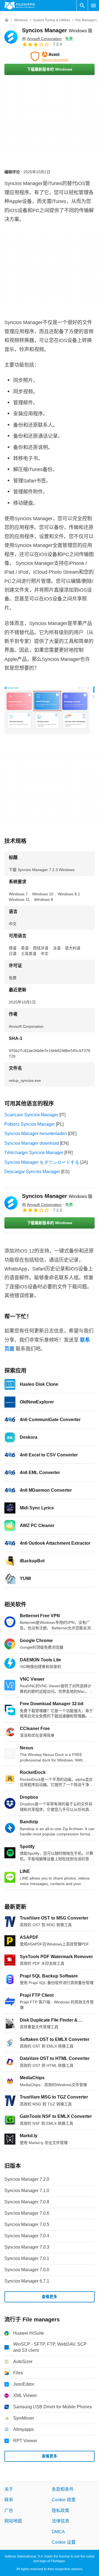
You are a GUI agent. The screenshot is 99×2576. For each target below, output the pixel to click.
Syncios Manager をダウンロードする (42, 1162)
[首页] (7, 20)
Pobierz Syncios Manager (30, 1124)
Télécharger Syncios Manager (34, 1153)
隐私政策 (61, 2510)
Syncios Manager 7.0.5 (27, 2224)
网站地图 (13, 2521)
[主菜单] (94, 6)
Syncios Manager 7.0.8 (27, 2202)
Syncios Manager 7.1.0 (27, 2191)
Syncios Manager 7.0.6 (27, 2213)
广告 (9, 2510)
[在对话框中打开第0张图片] (47, 710)
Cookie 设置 (64, 2542)
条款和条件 (63, 2489)
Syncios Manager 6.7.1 (27, 2281)
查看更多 (50, 2297)
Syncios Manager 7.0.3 (27, 2247)
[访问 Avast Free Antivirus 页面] (50, 57)
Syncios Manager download (32, 1143)
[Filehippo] (20, 6)
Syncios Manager (57, 30)
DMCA (58, 2532)
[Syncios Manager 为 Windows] (11, 37)
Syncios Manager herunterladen (36, 1134)
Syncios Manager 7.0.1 (27, 2258)
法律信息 (61, 2521)
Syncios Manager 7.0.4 (27, 2236)
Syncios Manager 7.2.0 (27, 2179)
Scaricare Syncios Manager (31, 1115)
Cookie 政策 (64, 2500)
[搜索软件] (82, 6)
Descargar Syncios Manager (32, 1172)
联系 (9, 2500)
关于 (9, 2489)
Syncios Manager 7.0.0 (27, 2270)
